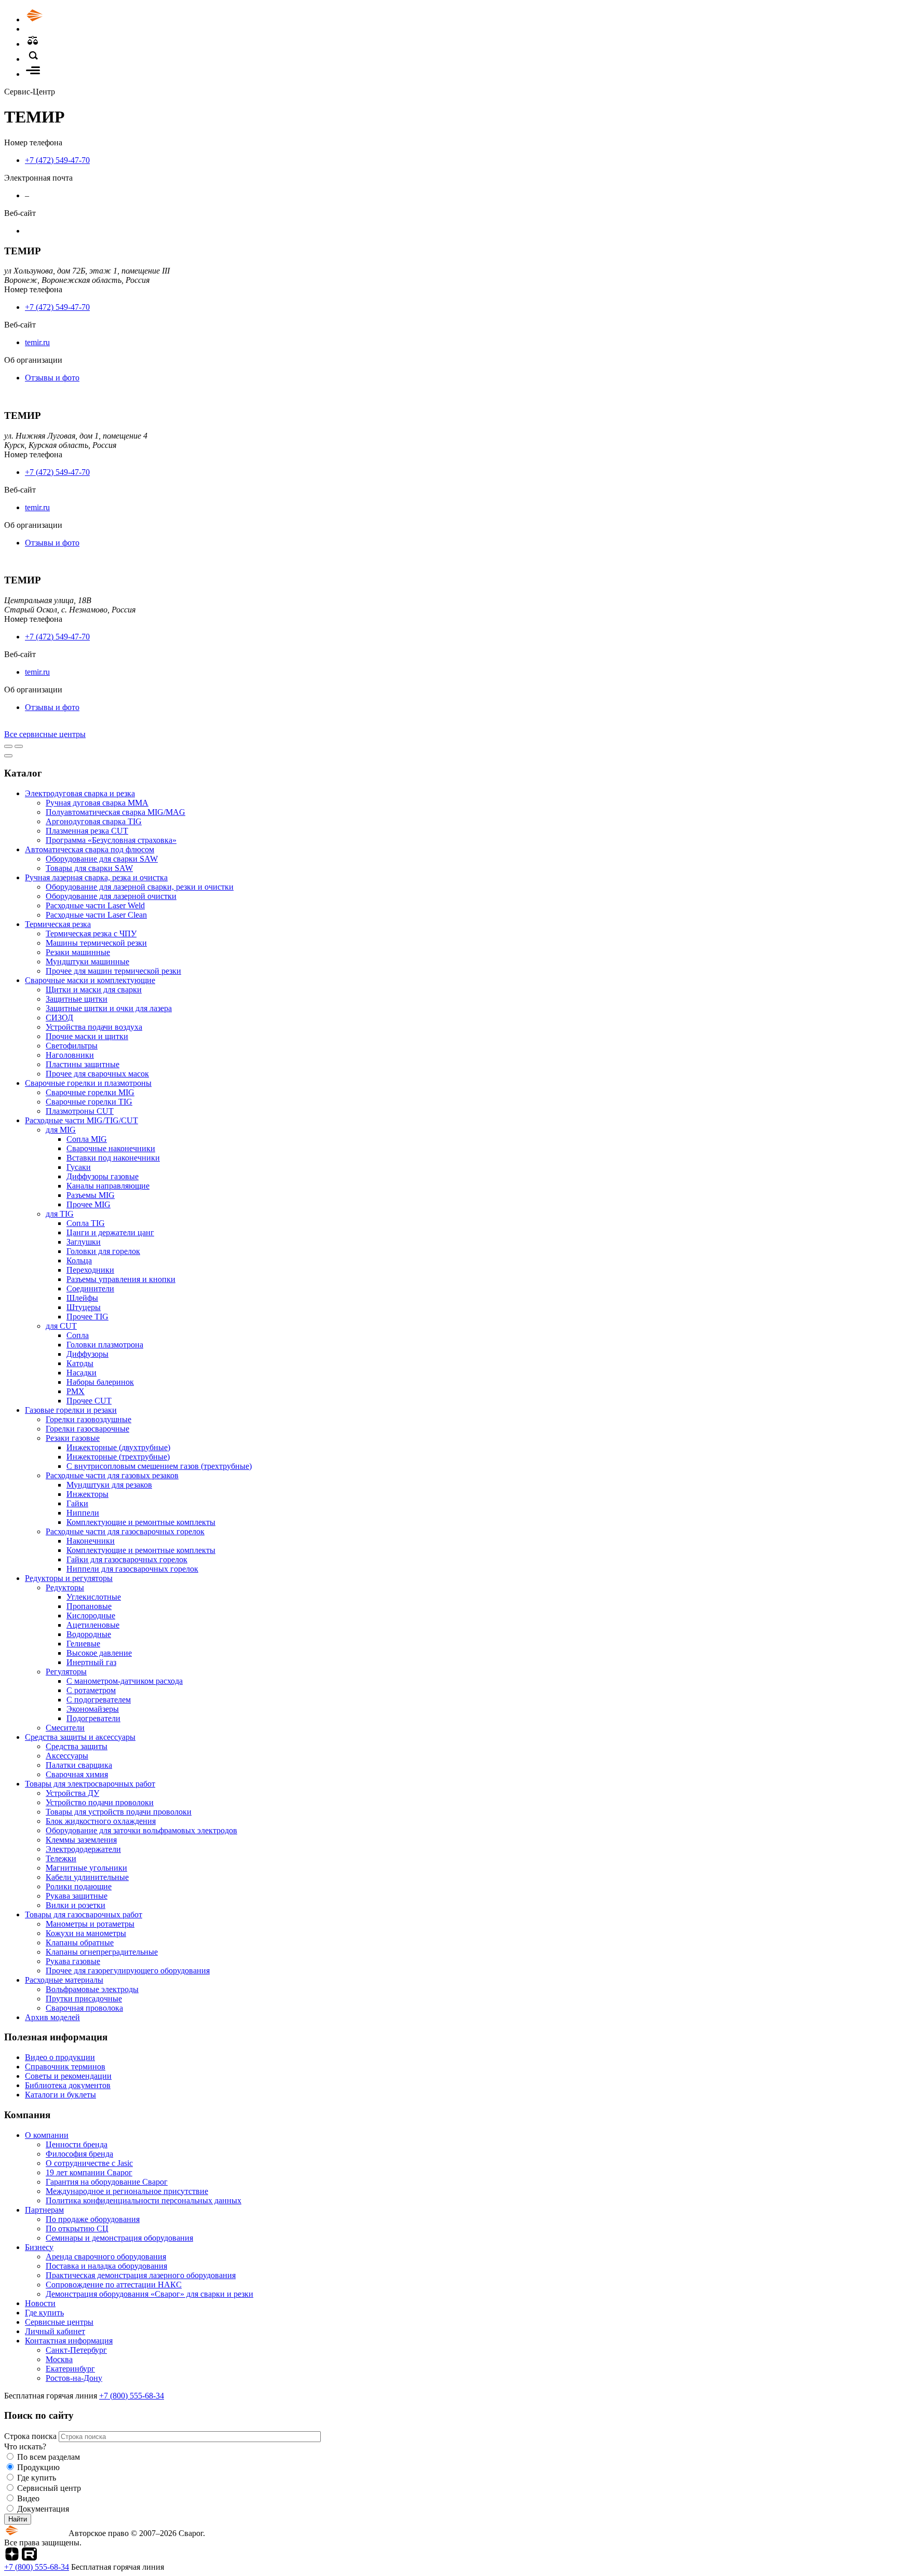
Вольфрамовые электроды (92, 1989)
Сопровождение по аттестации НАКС (114, 2285)
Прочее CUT (89, 1401)
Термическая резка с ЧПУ (91, 933)
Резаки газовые (73, 1438)
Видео (28, 2498)
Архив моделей (52, 2017)
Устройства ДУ (72, 1793)
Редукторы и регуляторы (69, 1578)
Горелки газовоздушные (89, 1419)
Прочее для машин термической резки (113, 971)
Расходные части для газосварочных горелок (125, 1531)
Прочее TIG (87, 1317)
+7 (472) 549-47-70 (57, 160)
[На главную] (64, 19)
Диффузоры (87, 1354)
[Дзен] (12, 2558)
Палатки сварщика (79, 1765)
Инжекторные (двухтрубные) (118, 1447)
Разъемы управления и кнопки (121, 1279)
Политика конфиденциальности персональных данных (144, 2200)
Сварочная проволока (84, 2008)
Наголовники (70, 1055)
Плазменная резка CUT (87, 831)
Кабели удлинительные (87, 1877)
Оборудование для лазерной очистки (111, 896)
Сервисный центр (49, 2488)
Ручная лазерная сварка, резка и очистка (96, 877)
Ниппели (83, 1513)
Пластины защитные (83, 1064)
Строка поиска (31, 2436)
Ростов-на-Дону (74, 2378)
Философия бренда (79, 2154)
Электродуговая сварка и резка (80, 793)
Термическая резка (58, 924)
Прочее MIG (89, 1204)
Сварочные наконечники (111, 1148)
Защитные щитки (77, 999)
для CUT (61, 1326)
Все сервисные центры (45, 734)
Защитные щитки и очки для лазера (109, 1008)
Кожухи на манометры (86, 1933)
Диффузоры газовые (103, 1176)
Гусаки (79, 1167)
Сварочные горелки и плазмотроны (88, 1083)
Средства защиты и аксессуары (80, 1737)
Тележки (61, 1858)
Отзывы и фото (52, 378)
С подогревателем (99, 1700)
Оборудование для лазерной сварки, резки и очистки (140, 887)
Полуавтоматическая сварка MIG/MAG (115, 812)
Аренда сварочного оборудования (106, 2257)
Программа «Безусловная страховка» (111, 840)
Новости (40, 2303)
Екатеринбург (70, 2369)
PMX (76, 1391)
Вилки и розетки (76, 1905)
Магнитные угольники (86, 1868)
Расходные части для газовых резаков (112, 1475)
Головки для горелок (103, 1251)
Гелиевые (83, 1644)
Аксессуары (67, 1756)
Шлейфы (82, 1298)
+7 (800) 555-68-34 (132, 2396)
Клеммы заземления (81, 1840)
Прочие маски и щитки (87, 1036)
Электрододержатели (83, 1849)
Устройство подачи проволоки (100, 1802)
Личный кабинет (55, 2331)
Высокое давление (99, 1653)
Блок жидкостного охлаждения (101, 1821)
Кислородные (91, 1616)
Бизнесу (39, 2247)
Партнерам (44, 2210)
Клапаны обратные (80, 1943)
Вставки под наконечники (113, 1158)
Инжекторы (87, 1494)
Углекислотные (94, 1597)
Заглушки (84, 1242)
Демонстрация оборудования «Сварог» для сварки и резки (149, 2294)
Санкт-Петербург (76, 2350)
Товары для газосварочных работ (84, 1914)
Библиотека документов (68, 2085)
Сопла (78, 1335)
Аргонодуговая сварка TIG (94, 821)
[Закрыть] (8, 756)
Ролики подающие (79, 1886)
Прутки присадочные (84, 1999)
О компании (47, 2135)
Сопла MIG (87, 1139)
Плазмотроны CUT (80, 1111)
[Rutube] (29, 2558)
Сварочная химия (77, 1774)
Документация (43, 2509)
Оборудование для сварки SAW (102, 859)
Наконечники (91, 1541)
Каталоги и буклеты (60, 2095)
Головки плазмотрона (105, 1345)
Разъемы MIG (91, 1195)
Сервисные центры (59, 2322)
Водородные (89, 1634)
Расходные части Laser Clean (96, 915)
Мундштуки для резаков (109, 1485)
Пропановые (89, 1606)
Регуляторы (66, 1672)
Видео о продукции (60, 2057)
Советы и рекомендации (68, 2076)
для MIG (61, 1130)
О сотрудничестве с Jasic (89, 2163)
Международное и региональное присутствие (127, 2191)
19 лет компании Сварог (89, 2172)
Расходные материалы (64, 1980)
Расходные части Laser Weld (95, 905)
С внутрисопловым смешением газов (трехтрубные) (159, 1466)
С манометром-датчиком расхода (125, 1681)
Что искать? (25, 2446)
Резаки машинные (78, 952)
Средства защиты (77, 1746)
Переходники (90, 1270)
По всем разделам (49, 2457)
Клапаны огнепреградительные (102, 1952)
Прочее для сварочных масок (97, 1074)
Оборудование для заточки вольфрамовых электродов (141, 1830)
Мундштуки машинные (87, 962)
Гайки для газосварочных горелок (127, 1559)
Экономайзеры (93, 1709)
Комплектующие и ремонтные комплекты (141, 1522)
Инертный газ (91, 1662)
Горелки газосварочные (87, 1429)
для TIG (60, 1214)
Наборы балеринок (100, 1382)
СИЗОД (59, 1018)
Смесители (65, 1728)
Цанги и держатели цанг (110, 1232)
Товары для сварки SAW (89, 868)
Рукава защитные (77, 1896)
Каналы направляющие (108, 1186)
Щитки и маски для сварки (94, 990)
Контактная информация (69, 2341)
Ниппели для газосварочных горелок (132, 1569)
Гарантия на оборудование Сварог (107, 2182)
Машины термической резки (96, 943)
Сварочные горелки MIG (90, 1092)
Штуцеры (84, 1307)
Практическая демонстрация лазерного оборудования (141, 2275)
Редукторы (65, 1587)
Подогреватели (93, 1718)
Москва (59, 2359)
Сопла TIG (86, 1223)
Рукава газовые (73, 1961)
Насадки (81, 1373)
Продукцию (38, 2467)
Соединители (90, 1289)
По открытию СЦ (77, 2229)
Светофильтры (72, 1046)
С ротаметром (91, 1690)
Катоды (80, 1363)
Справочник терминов (65, 2067)
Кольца (79, 1260)
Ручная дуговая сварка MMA (97, 803)
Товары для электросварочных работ (90, 1784)
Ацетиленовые (93, 1625)
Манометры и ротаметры (90, 1924)
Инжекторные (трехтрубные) (118, 1457)
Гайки (77, 1503)
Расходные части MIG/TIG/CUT (81, 1120)
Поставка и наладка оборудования (106, 2266)
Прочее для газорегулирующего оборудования (128, 1971)
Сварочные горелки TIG (89, 1102)
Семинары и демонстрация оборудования (119, 2238)
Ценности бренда (77, 2144)
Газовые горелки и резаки (71, 1410)
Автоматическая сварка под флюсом (90, 849)
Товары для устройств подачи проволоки (119, 1812)
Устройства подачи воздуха (94, 1027)
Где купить (44, 2313)
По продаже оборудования (93, 2219)
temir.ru (37, 342)
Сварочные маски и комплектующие (90, 980)
